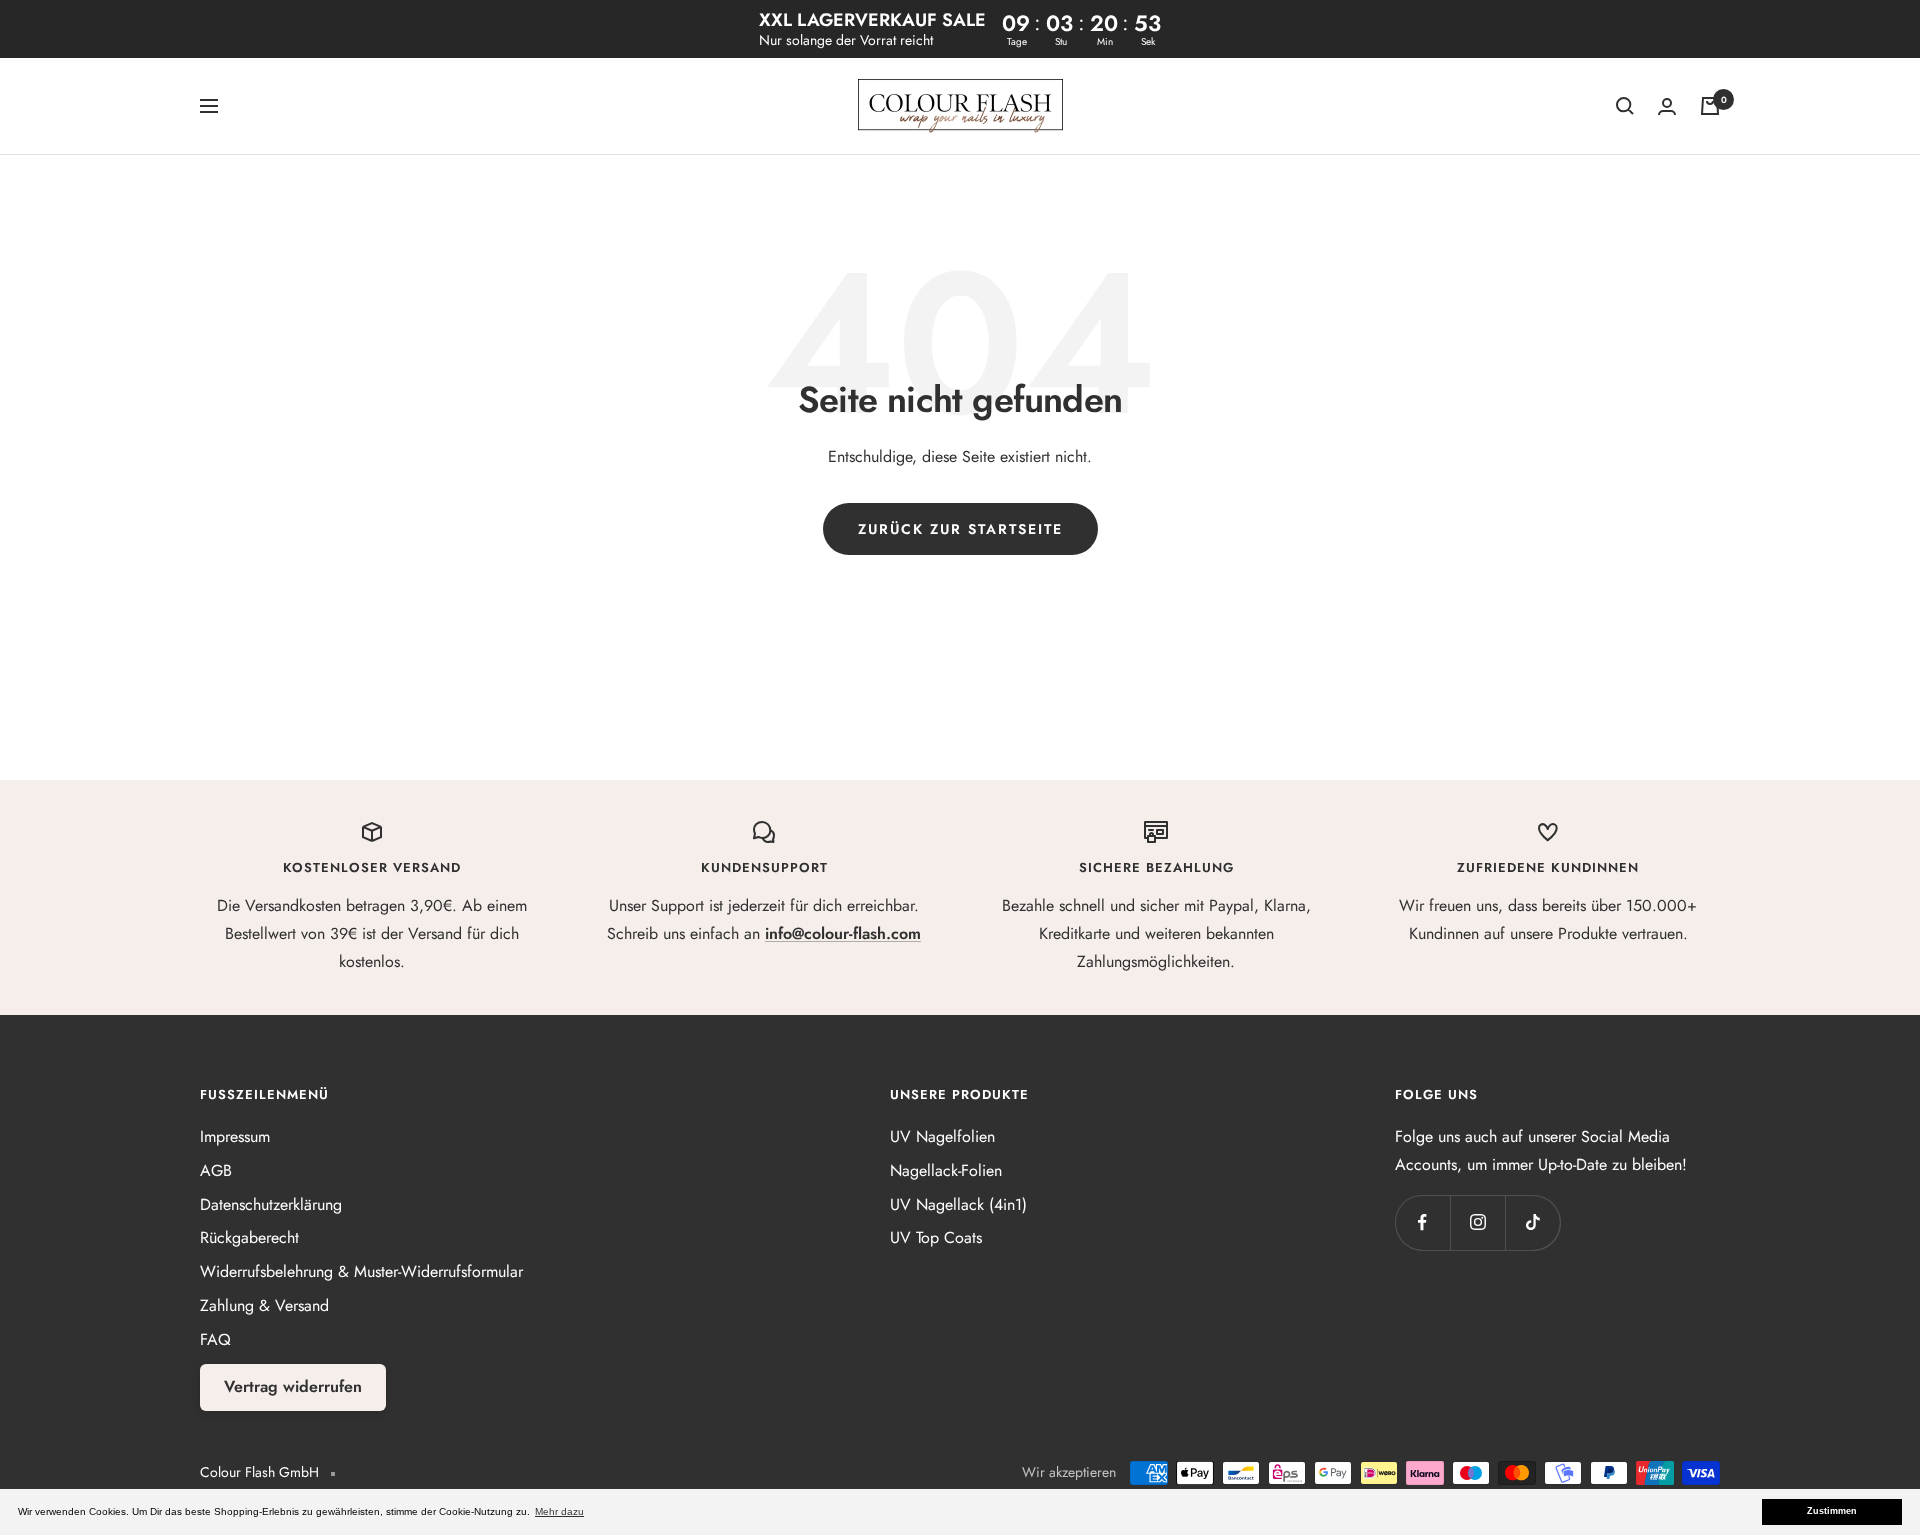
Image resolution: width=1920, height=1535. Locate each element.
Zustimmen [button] (1832, 1511)
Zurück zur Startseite (960, 529)
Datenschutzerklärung (271, 1204)
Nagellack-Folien (946, 1170)
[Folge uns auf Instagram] (1477, 1222)
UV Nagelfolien (942, 1136)
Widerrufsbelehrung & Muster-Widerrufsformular (361, 1271)
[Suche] (1625, 106)
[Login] (1667, 106)
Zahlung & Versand (264, 1305)
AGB (216, 1170)
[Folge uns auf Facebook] (1422, 1222)
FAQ (215, 1339)
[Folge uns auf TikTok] (1532, 1222)
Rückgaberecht (249, 1237)
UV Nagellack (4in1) (958, 1204)
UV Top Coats (936, 1237)
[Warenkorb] (1710, 106)
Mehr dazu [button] (559, 1511)
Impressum (235, 1136)
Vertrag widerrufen (293, 1386)
